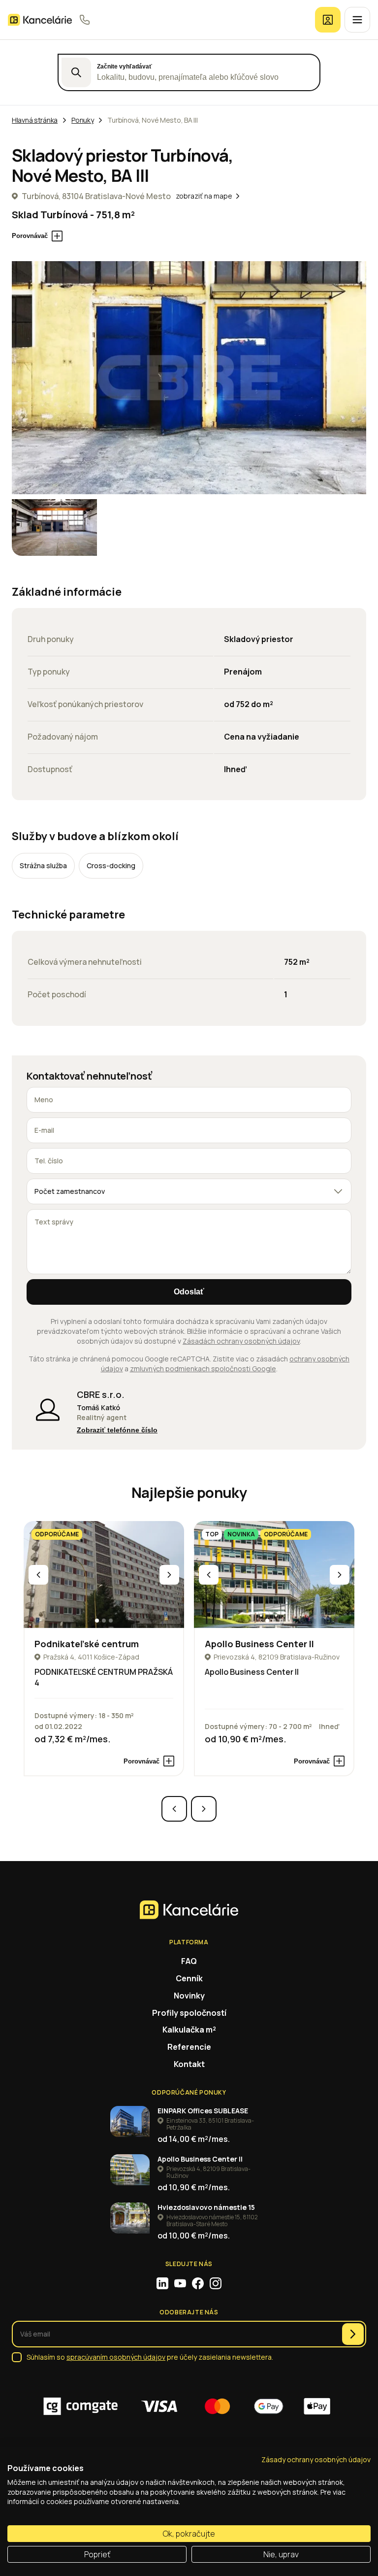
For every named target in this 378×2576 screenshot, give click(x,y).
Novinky (189, 1996)
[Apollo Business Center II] (274, 1575)
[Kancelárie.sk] (40, 20)
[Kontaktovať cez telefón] (85, 20)
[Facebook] (198, 2283)
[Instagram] (216, 2283)
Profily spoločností (189, 2013)
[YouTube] (180, 2283)
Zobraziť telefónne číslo (117, 1430)
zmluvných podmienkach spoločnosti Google (203, 1369)
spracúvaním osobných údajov (116, 2357)
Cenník (189, 1978)
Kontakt (189, 2064)
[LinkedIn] (162, 2283)
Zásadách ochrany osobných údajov (241, 1341)
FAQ (189, 1961)
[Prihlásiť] (328, 20)
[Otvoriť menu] (357, 20)
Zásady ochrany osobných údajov (316, 2459)
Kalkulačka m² (189, 2030)
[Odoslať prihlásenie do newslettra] (353, 2334)
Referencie (189, 2047)
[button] (97, 1621)
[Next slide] (169, 1575)
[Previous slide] (38, 1575)
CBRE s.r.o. (101, 1394)
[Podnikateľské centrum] (104, 1575)
